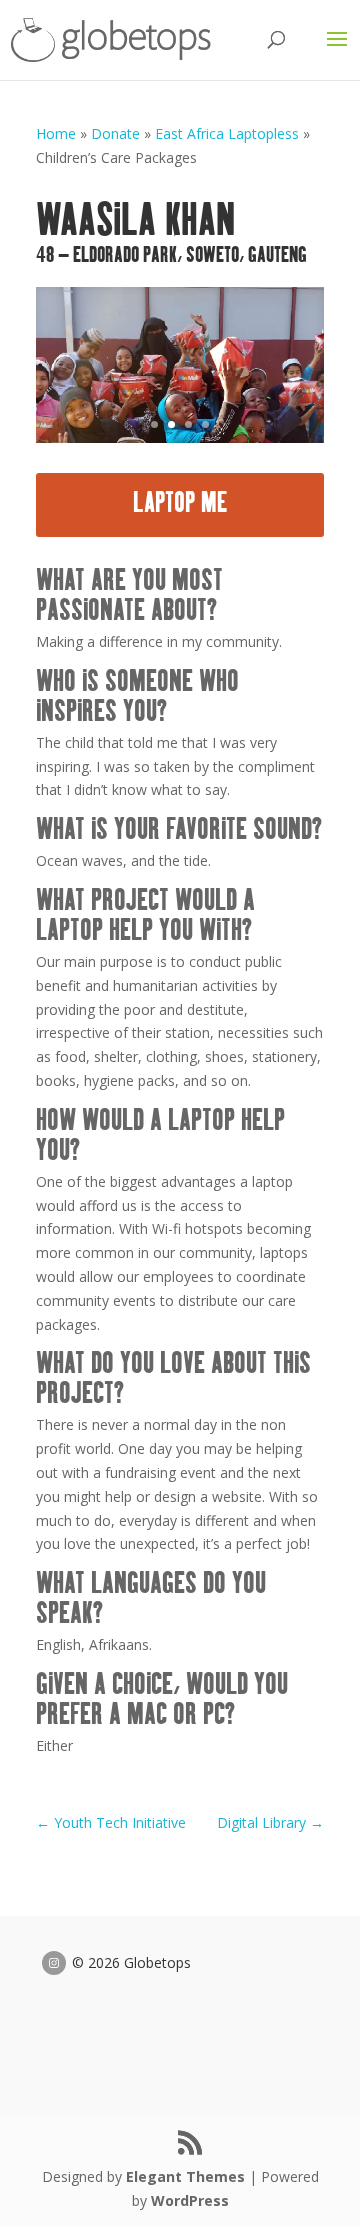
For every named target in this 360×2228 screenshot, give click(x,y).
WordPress (190, 2200)
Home (56, 133)
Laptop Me (180, 504)
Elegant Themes (185, 2176)
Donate (115, 133)
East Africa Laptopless (227, 133)
